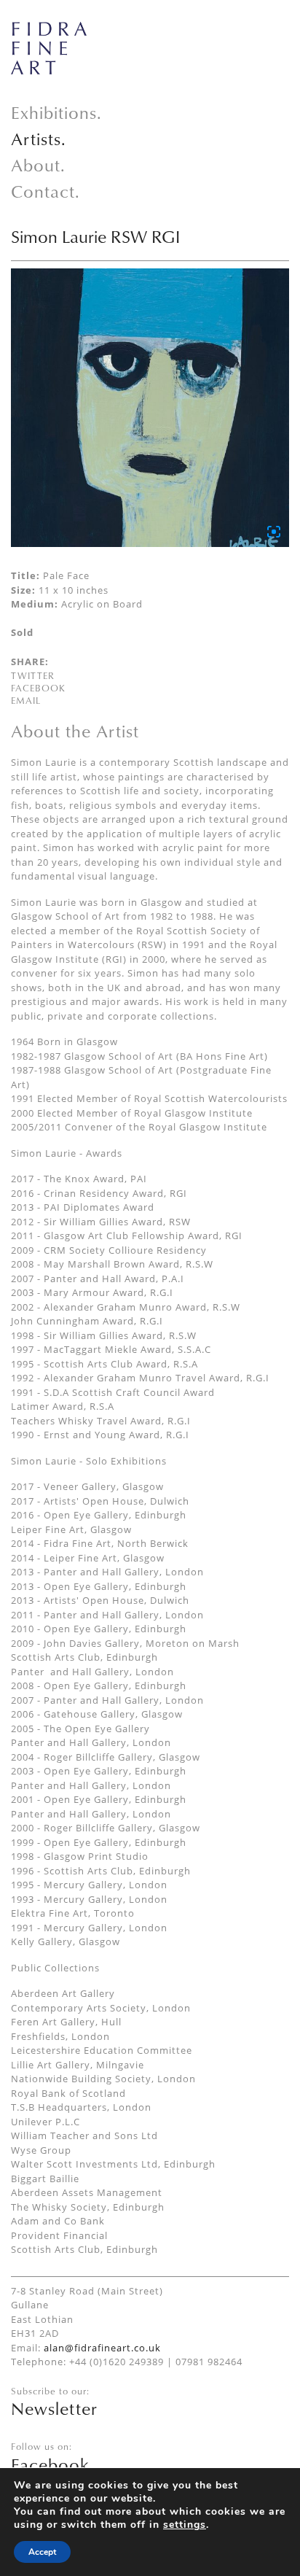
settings (185, 2525)
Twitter (33, 675)
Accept (42, 2552)
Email (26, 700)
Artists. (39, 139)
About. (38, 165)
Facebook (38, 688)
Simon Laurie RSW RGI (95, 236)
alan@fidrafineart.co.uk (102, 2348)
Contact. (46, 191)
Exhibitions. (56, 112)
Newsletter (54, 2408)
